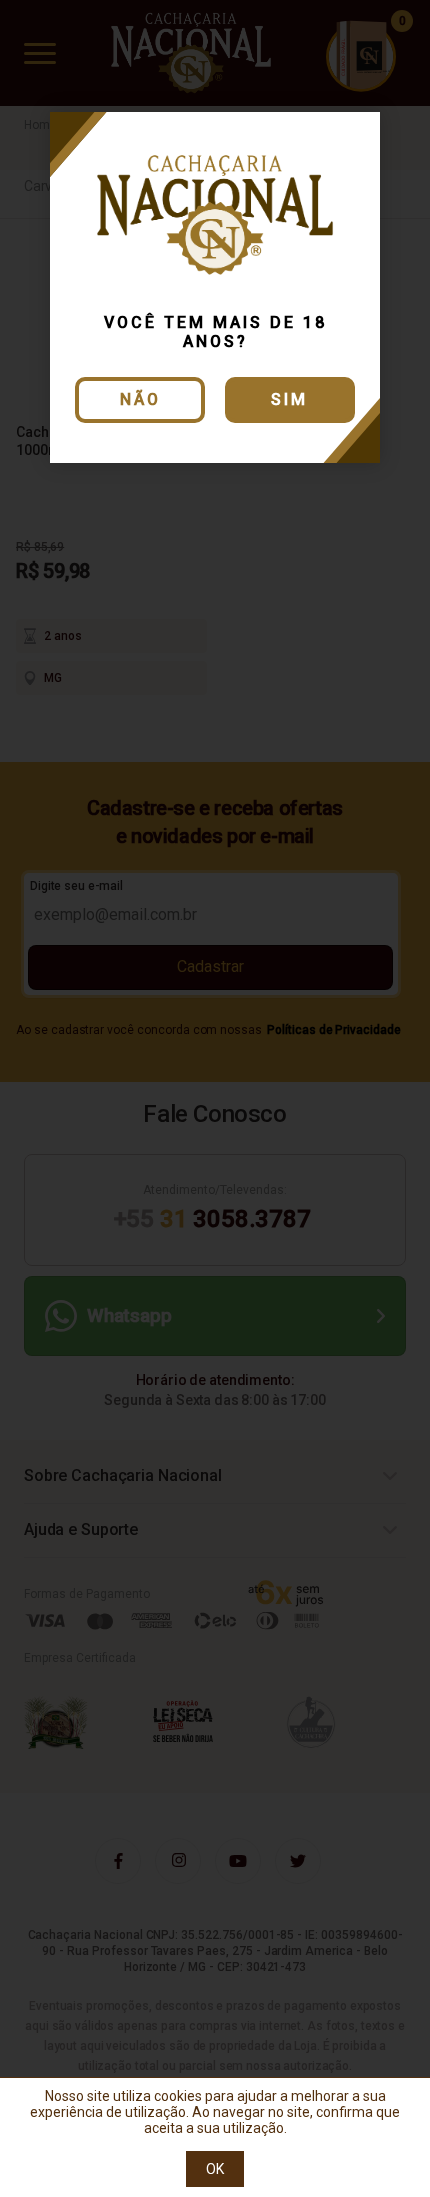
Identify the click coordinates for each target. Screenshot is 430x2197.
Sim (289, 399)
